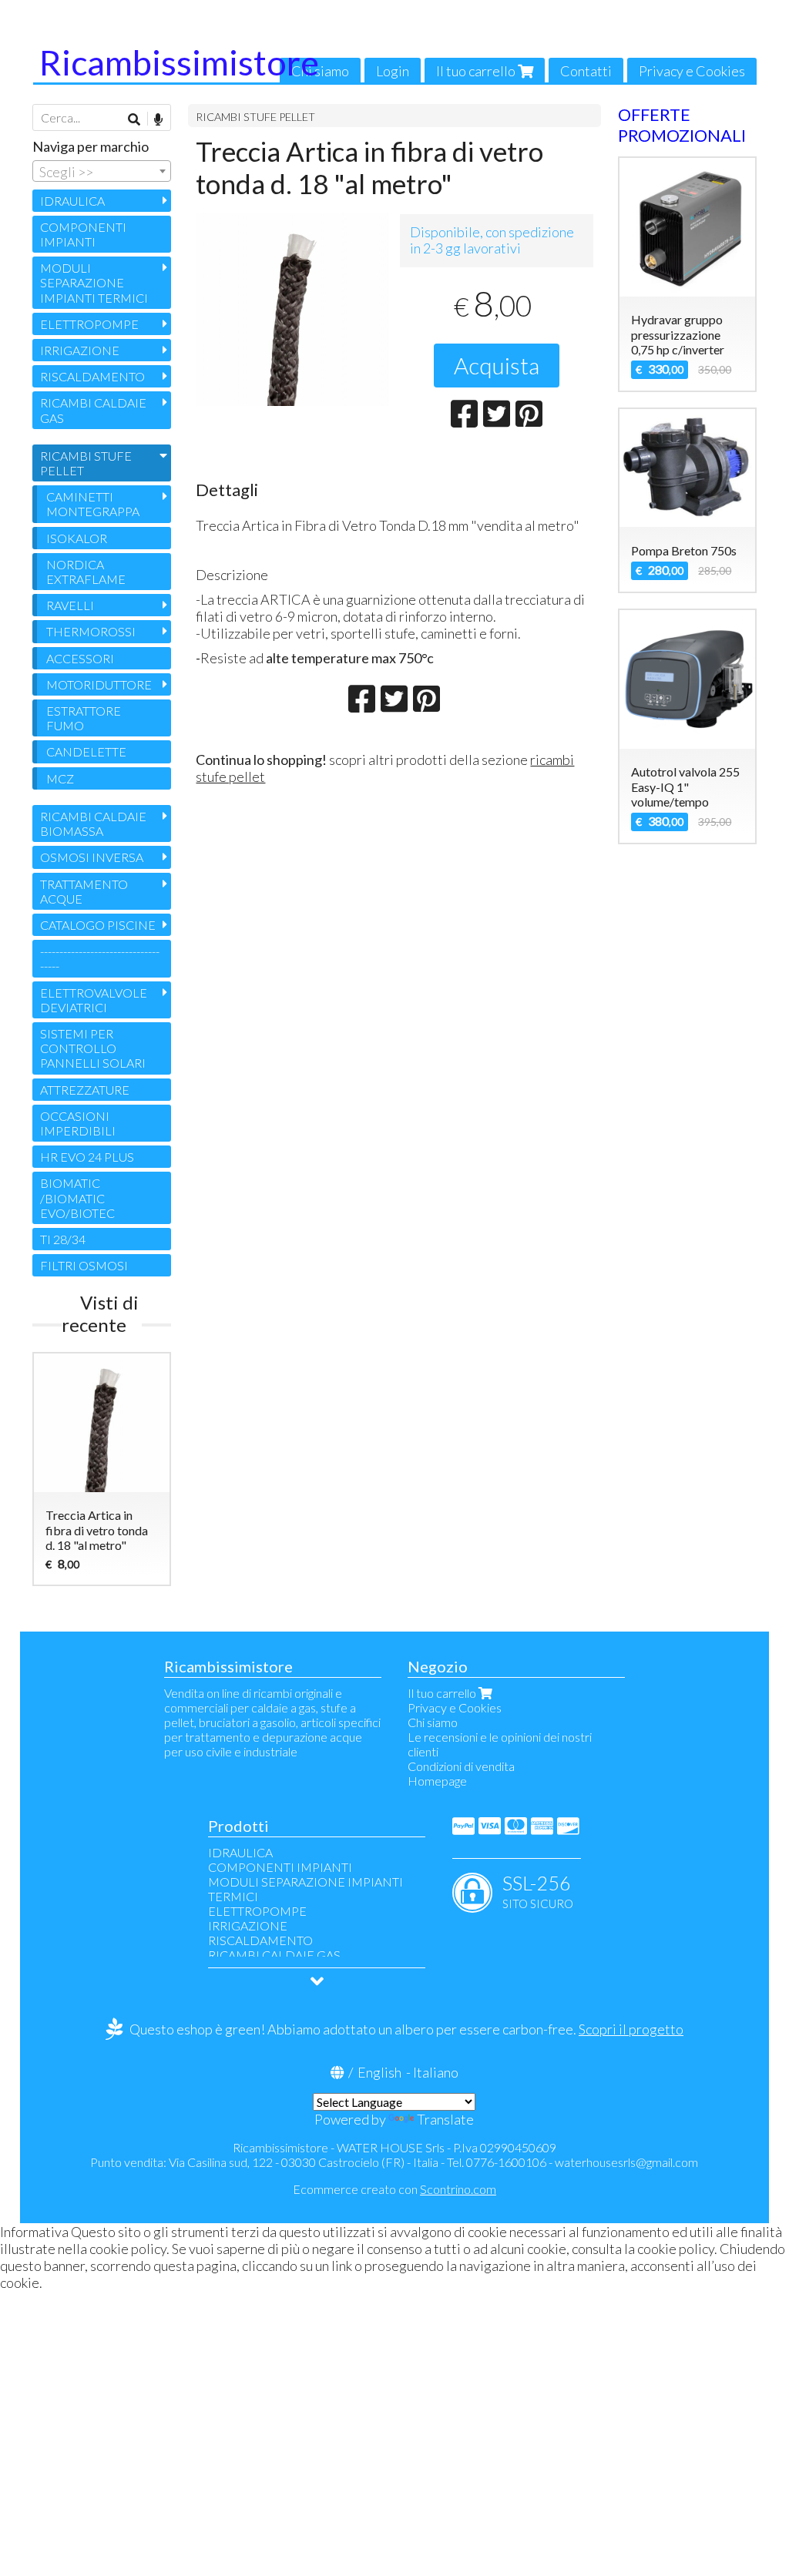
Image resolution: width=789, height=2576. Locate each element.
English (379, 2072)
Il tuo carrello (477, 71)
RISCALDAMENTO (92, 376)
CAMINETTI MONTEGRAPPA (93, 504)
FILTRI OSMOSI (84, 1265)
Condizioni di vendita (461, 1766)
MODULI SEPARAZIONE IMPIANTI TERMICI (94, 282)
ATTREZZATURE (85, 1090)
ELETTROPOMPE (89, 324)
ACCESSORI (80, 658)
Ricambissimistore (179, 62)
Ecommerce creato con (394, 2189)
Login (393, 71)
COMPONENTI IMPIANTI (83, 234)
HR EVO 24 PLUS (87, 1157)
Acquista (497, 365)
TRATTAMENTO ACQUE (84, 891)
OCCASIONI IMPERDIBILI (78, 1123)
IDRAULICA (72, 201)
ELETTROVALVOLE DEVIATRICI (94, 1000)
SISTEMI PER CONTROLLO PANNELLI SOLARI (93, 1048)
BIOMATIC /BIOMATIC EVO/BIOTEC (77, 1197)
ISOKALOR (77, 538)
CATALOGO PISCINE (98, 925)
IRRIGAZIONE (80, 350)
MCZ (60, 778)
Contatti (586, 71)
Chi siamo (320, 71)
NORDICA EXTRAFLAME (86, 572)
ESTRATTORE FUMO (84, 718)
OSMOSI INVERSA (92, 857)
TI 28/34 (63, 1239)
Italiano (436, 2072)
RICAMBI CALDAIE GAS (93, 410)
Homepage (437, 1781)
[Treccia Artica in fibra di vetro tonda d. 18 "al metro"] (292, 309)
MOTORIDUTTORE (99, 684)
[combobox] (102, 171)
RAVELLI (70, 605)
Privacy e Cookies (692, 71)
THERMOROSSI (91, 631)
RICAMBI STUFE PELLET (255, 117)
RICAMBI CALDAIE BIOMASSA (93, 823)
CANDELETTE (86, 751)
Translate (445, 2119)
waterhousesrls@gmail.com (626, 2162)
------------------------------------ (100, 958)
